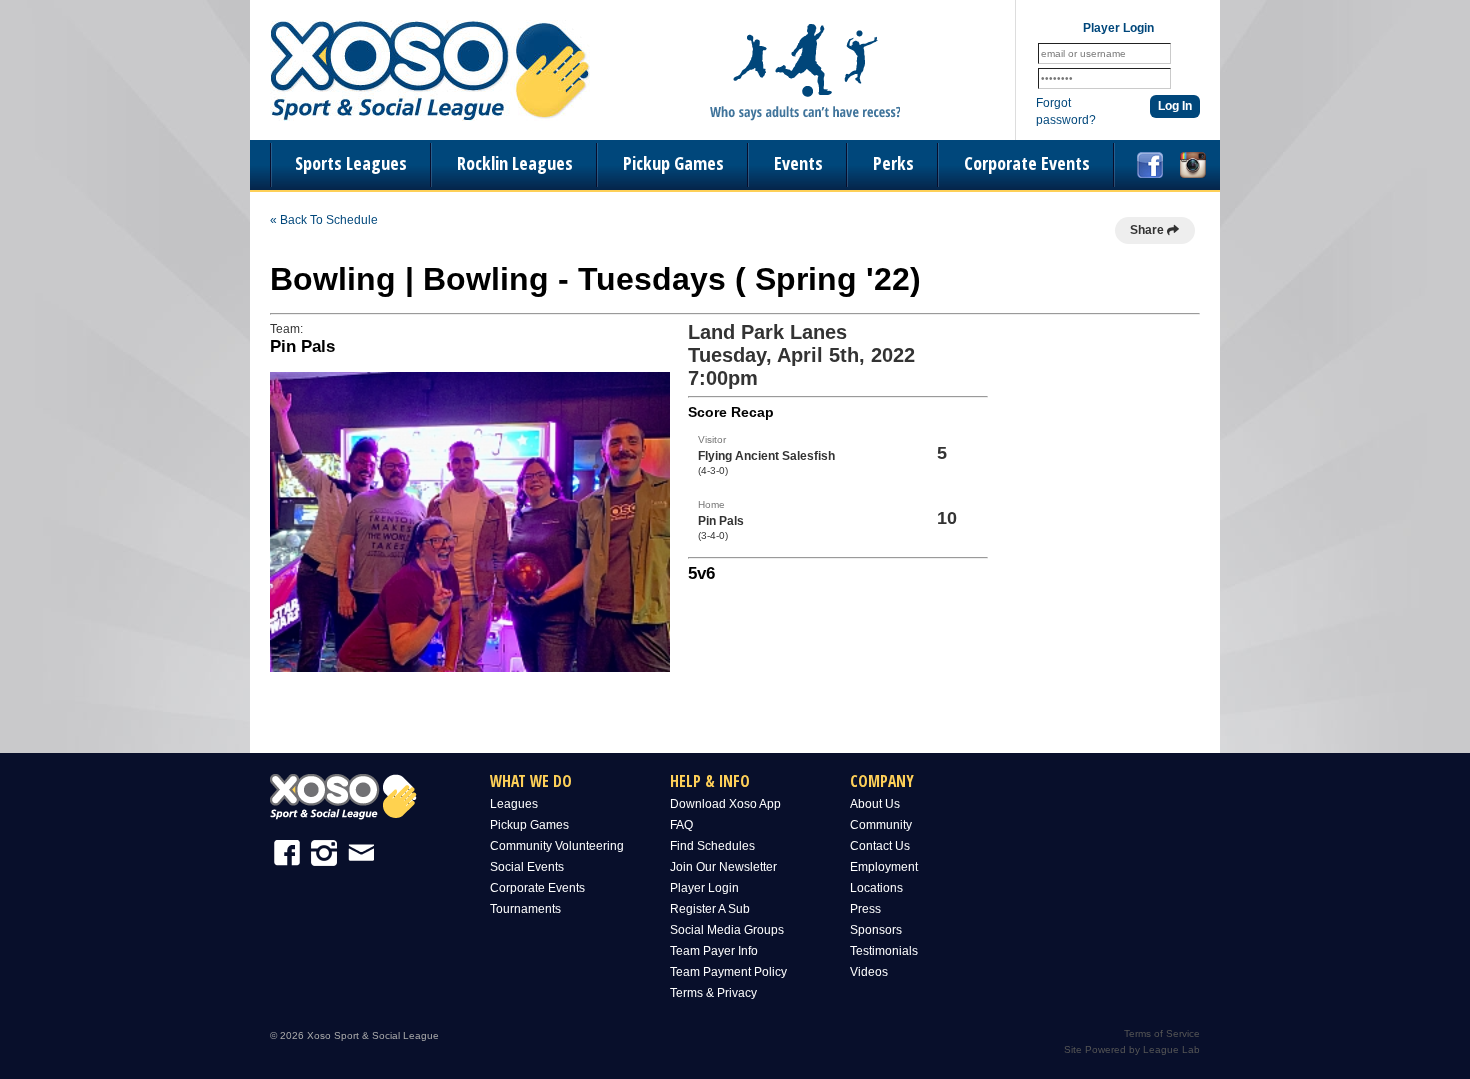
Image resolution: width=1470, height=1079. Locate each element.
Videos (869, 972)
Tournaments (525, 909)
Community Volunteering (557, 846)
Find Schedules (712, 846)
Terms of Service (1162, 1033)
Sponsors (876, 930)
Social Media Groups (727, 930)
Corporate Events (1027, 163)
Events (798, 163)
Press (865, 909)
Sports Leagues (351, 163)
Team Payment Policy (728, 972)
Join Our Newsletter (723, 867)
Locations (876, 888)
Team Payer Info (714, 951)
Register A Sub (710, 909)
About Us (875, 804)
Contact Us (880, 846)
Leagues (514, 804)
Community (881, 825)
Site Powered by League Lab (1132, 1049)
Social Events (527, 867)
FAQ (681, 825)
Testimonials (884, 951)
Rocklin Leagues (515, 163)
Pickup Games (673, 163)
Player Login (704, 888)
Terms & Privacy (713, 993)
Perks (893, 163)
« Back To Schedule (324, 220)
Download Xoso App (725, 804)
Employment (884, 867)
